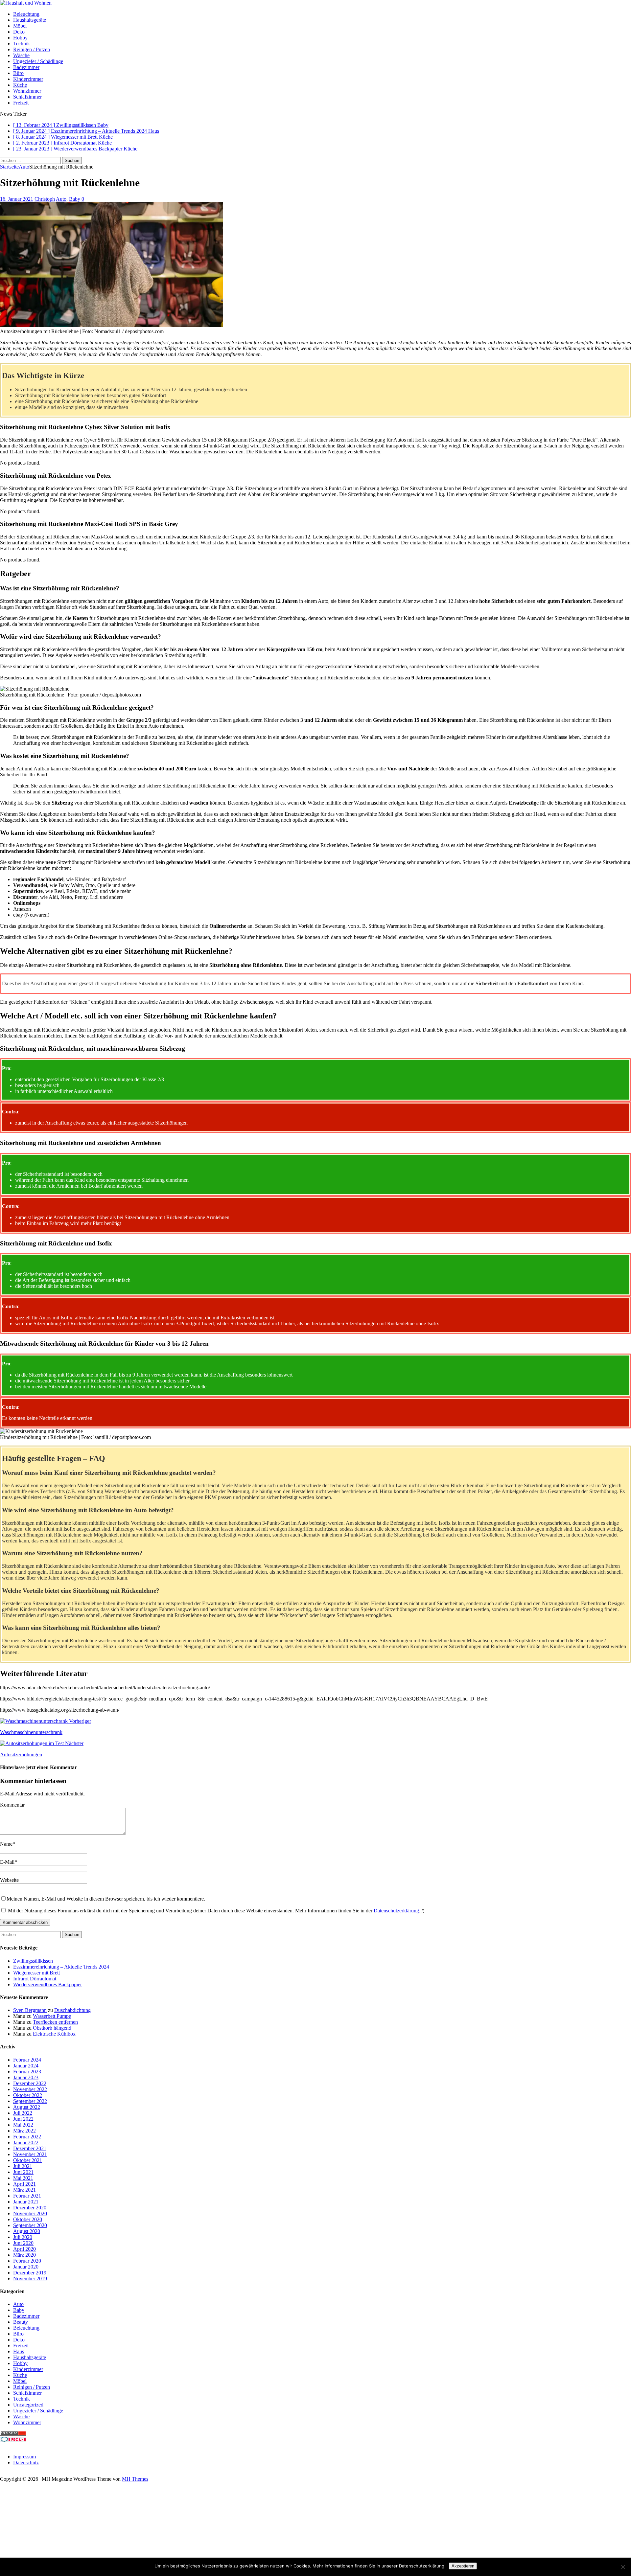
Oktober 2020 (28, 2219)
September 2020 (30, 2225)
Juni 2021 (23, 2172)
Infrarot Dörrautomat (35, 1979)
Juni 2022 (23, 2119)
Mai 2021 (23, 2178)
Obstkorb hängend (52, 2028)
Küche (20, 85)
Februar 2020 (27, 2261)
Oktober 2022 (28, 2095)
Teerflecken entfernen (55, 2022)
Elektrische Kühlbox (54, 2034)
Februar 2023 (27, 2072)
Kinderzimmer (28, 79)
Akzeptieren (463, 2566)
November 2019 (30, 2279)
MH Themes (135, 2479)
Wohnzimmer (27, 91)
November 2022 (30, 2089)
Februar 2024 (27, 2060)
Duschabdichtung (72, 2010)
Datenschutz (26, 2462)
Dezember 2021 (30, 2148)
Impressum (24, 2457)
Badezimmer (26, 67)
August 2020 (27, 2231)
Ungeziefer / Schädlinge (38, 61)
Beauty (21, 2322)
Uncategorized (28, 2405)
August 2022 (27, 2107)
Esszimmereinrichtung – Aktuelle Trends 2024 (61, 1967)
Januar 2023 (26, 2077)
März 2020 (24, 2255)
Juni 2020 (23, 2243)
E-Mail (7, 1862)
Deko (19, 32)
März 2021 (24, 2190)
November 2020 (30, 2213)
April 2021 (24, 2184)
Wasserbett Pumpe (52, 2016)
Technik (22, 44)
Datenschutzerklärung (396, 1911)
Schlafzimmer (27, 97)
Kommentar (12, 1805)
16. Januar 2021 (17, 199)
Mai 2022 (23, 2125)
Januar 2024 (26, 2066)
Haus (19, 2351)
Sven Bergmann (30, 2010)
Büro (18, 73)
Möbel (20, 26)
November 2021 (30, 2154)
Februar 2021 (27, 2196)
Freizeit (21, 103)
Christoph (45, 199)
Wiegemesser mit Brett (36, 1973)
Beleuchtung (26, 14)
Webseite (9, 1880)
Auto (61, 199)
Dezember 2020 (30, 2208)
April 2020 (24, 2249)
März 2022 (24, 2131)
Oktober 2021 (28, 2160)
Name (6, 1844)
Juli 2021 (23, 2166)
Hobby (20, 38)
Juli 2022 (23, 2113)
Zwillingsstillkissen (33, 1961)
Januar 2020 (26, 2267)
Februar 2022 (27, 2137)
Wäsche (21, 55)
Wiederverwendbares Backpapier (47, 1984)
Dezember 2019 (30, 2273)
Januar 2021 (26, 2202)
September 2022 (30, 2101)
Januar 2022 (26, 2143)
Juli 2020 (23, 2237)
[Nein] (623, 2567)
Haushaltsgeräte (30, 20)
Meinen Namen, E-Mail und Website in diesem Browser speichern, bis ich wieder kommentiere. (106, 1899)
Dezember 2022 (30, 2083)
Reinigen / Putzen (32, 49)
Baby (75, 199)
